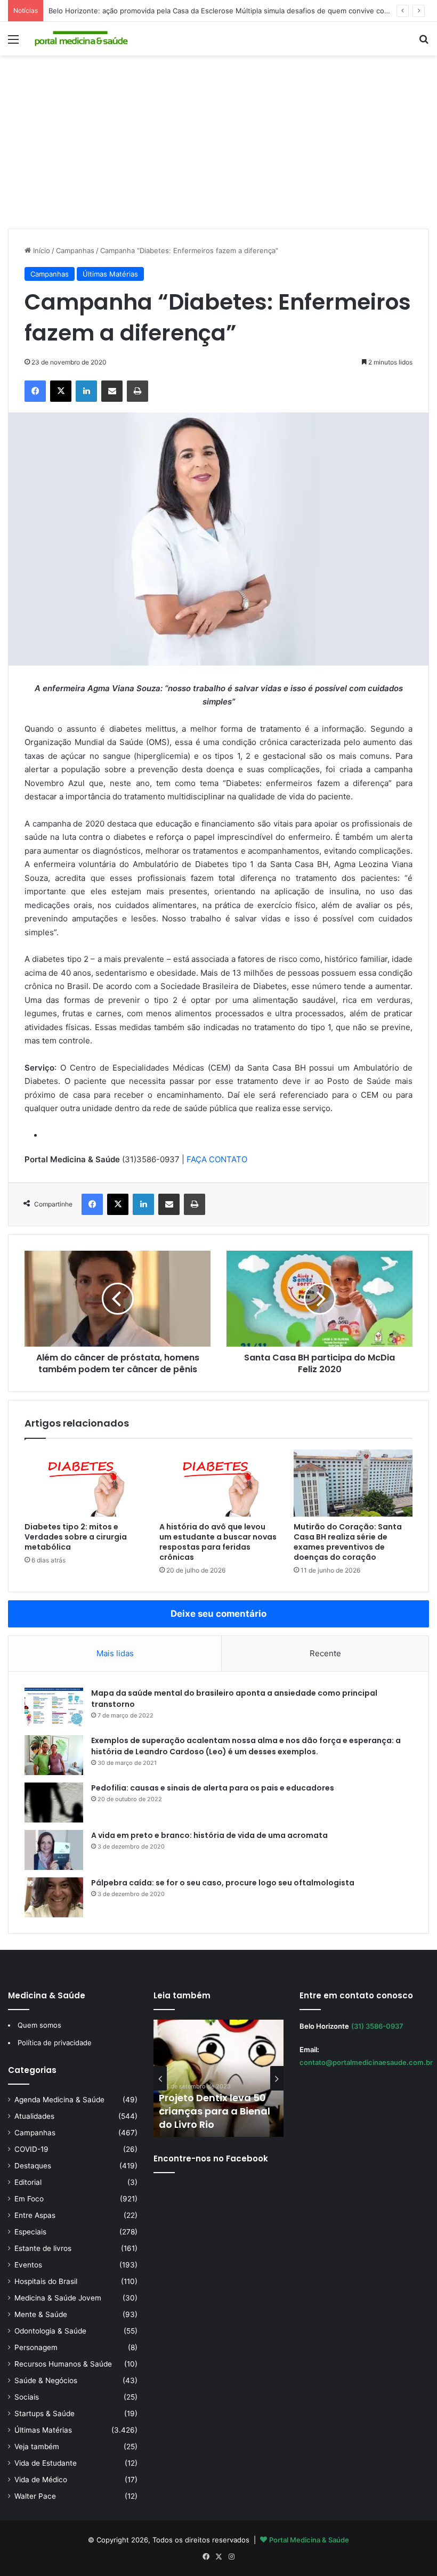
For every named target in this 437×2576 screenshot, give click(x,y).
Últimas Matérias (110, 274)
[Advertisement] (218, 146)
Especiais (30, 2232)
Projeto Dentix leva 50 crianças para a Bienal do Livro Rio (215, 2111)
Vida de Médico (41, 2480)
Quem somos (39, 2025)
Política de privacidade (55, 2043)
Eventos (28, 2265)
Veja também (37, 2447)
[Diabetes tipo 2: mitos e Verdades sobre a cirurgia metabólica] (84, 1483)
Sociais (27, 2397)
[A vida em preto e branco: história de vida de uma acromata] (54, 1850)
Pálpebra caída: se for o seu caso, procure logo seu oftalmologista (223, 1883)
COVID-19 (31, 2149)
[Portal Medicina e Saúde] (82, 39)
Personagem (36, 2347)
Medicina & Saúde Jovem (58, 2298)
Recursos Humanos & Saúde (63, 2364)
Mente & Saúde (41, 2314)
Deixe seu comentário (218, 1614)
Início (41, 250)
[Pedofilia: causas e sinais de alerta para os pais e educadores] (54, 1803)
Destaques (33, 2166)
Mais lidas (115, 1653)
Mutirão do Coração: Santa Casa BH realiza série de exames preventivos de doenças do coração (348, 1542)
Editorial (28, 2182)
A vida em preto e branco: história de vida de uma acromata (209, 1835)
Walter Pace (35, 2496)
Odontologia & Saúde (50, 2331)
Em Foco (29, 2199)
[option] (218, 2078)
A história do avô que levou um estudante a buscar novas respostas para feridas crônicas (218, 1542)
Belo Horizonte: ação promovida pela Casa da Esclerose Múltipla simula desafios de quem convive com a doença (236, 11)
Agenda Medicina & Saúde (59, 2100)
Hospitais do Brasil (46, 2281)
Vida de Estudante (46, 2463)
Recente (325, 1653)
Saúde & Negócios (46, 2380)
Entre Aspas (35, 2215)
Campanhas (75, 250)
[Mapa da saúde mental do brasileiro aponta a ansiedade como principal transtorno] (54, 1708)
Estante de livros (43, 2248)
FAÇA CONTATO (217, 1159)
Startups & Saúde (44, 2413)
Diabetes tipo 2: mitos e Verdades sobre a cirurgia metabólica (76, 1537)
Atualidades (34, 2116)
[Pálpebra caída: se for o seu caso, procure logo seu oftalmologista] (54, 1897)
